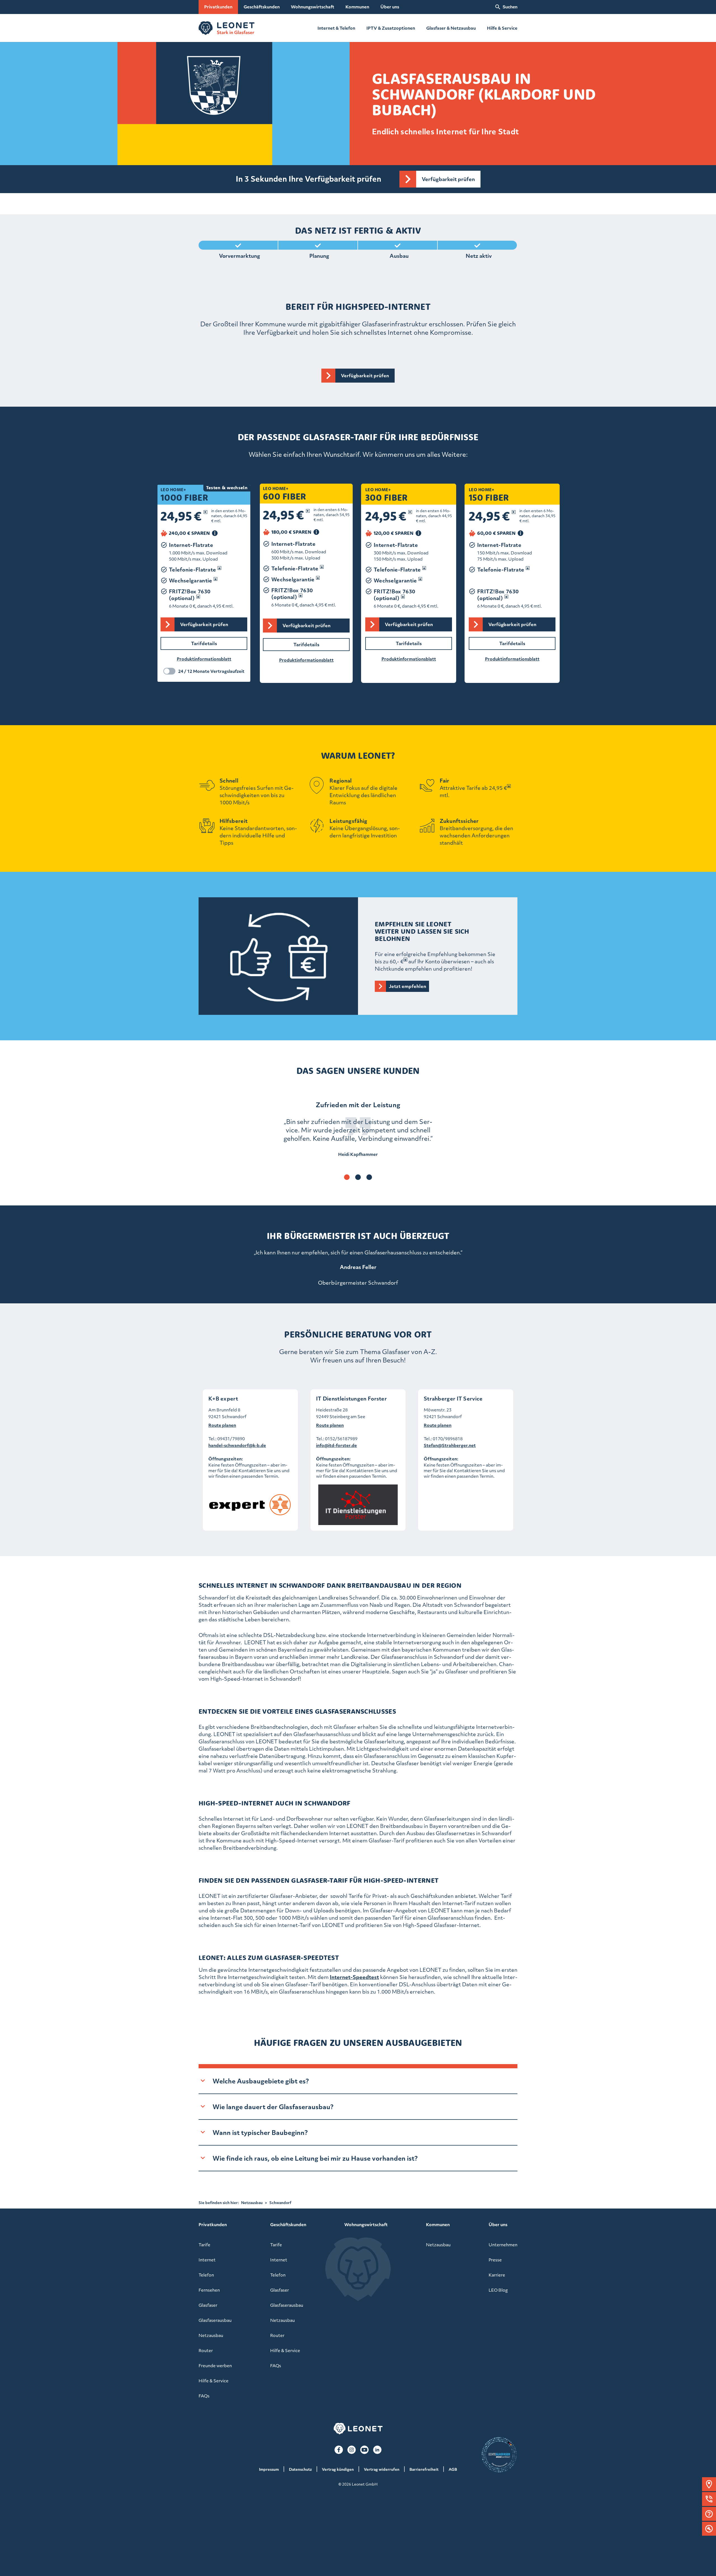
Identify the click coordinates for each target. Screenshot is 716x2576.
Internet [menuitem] (207, 2260)
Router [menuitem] (206, 2350)
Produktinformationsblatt (512, 659)
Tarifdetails (512, 643)
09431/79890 (231, 1439)
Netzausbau (252, 2203)
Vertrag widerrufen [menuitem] (382, 2469)
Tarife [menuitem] (204, 2245)
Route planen (222, 1425)
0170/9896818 (448, 1439)
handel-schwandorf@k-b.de (237, 1445)
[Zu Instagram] (352, 2450)
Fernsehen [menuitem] (209, 2290)
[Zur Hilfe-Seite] (709, 2514)
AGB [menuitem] (453, 2469)
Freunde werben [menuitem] (215, 2366)
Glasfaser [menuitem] (208, 2305)
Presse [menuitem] (495, 2260)
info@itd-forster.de (336, 1445)
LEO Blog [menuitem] (498, 2290)
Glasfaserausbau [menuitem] (215, 2320)
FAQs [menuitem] (204, 2396)
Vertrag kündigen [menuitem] (338, 2469)
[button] (709, 2484)
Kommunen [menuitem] (357, 7)
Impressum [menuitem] (269, 2469)
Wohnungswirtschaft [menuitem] (313, 7)
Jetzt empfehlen (408, 986)
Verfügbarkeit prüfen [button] (448, 179)
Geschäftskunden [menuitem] (262, 7)
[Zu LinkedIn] (377, 2450)
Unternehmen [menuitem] (503, 2245)
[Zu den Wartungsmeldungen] (709, 2529)
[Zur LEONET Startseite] (227, 28)
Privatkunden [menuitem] (218, 7)
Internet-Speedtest (354, 1977)
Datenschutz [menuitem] (300, 2469)
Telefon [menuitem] (206, 2275)
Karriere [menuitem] (497, 2275)
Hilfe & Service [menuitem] (214, 2381)
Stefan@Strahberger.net (450, 1445)
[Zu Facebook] (339, 2450)
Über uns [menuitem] (390, 7)
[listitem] (358, 1129)
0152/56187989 (341, 1439)
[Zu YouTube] (364, 2450)
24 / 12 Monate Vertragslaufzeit (211, 671)
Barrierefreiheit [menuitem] (424, 2469)
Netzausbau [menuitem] (211, 2335)
